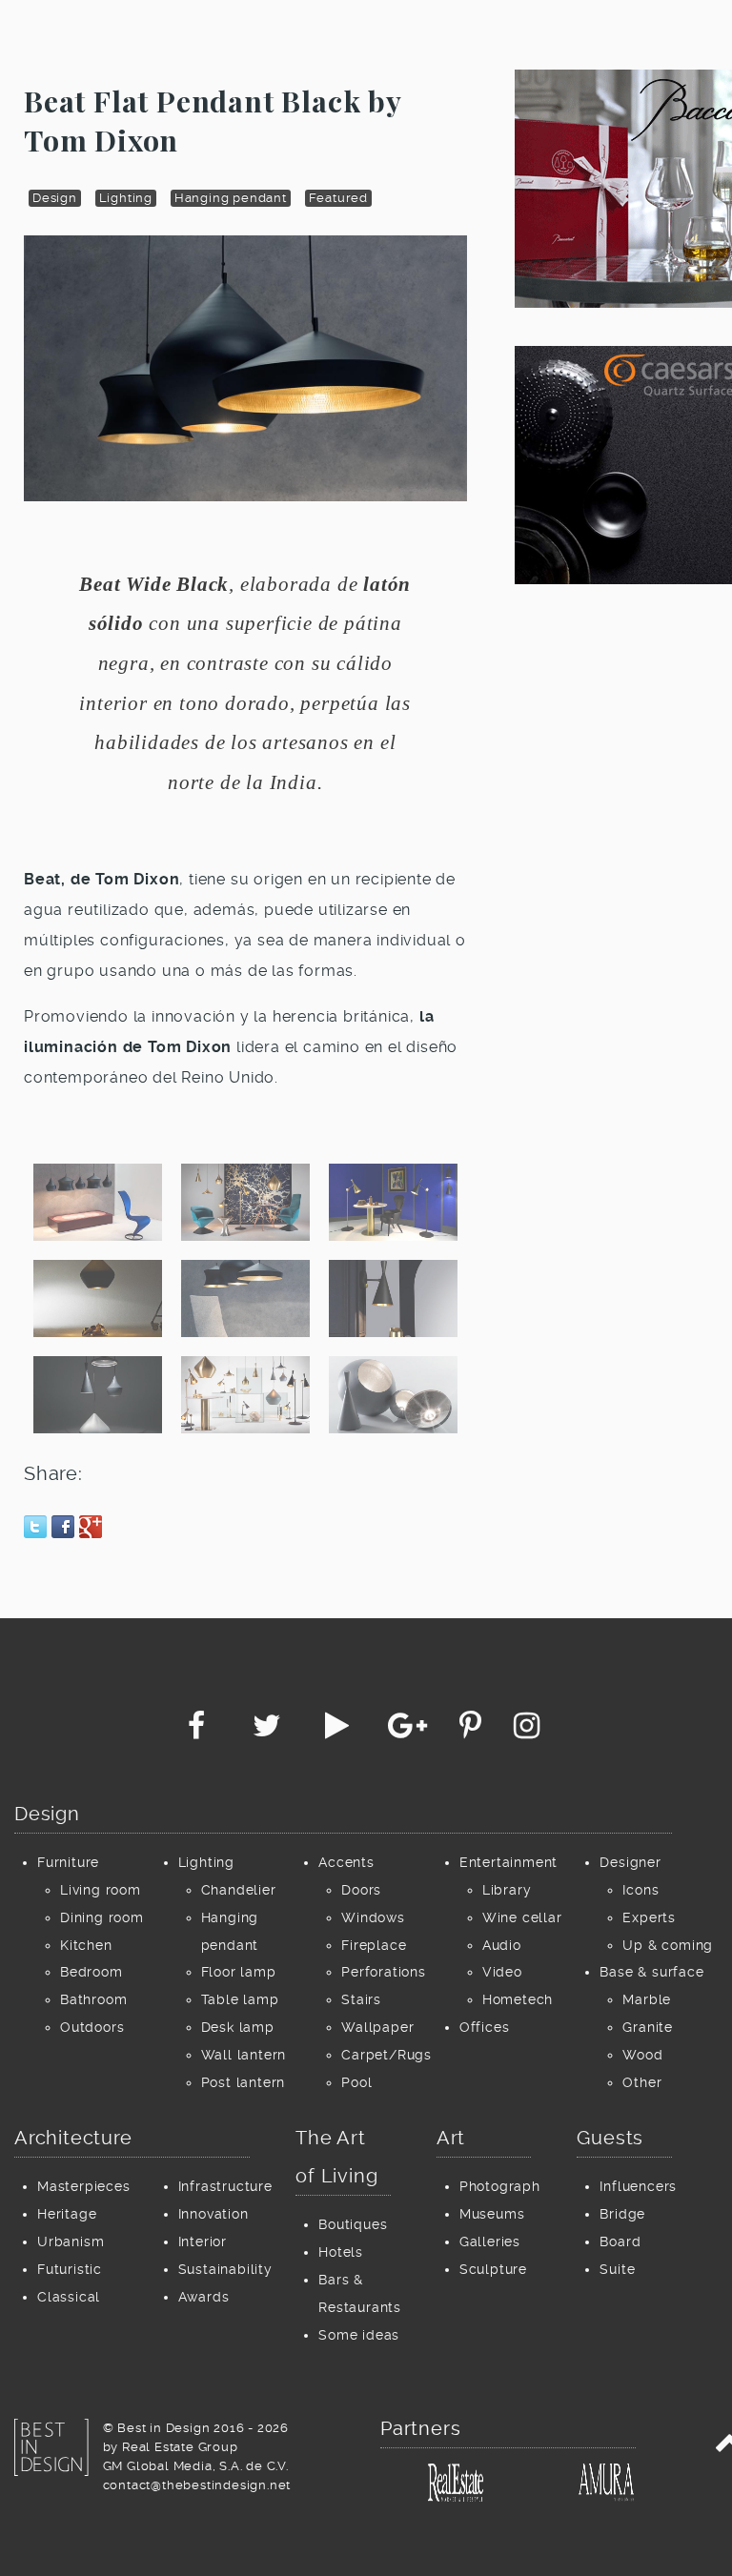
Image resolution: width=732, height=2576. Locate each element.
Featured (338, 198)
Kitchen (86, 1945)
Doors (361, 1890)
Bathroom (93, 1999)
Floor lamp (239, 1972)
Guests (610, 2138)
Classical (69, 2297)
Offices (485, 2027)
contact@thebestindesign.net (197, 2485)
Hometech (518, 1999)
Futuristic (70, 2269)
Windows (373, 1917)
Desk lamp (238, 2027)
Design (55, 198)
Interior (203, 2241)
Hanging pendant (231, 198)
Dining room (102, 1917)
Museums (492, 2214)
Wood (642, 2055)
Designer (630, 1862)
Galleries (490, 2241)
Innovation (213, 2214)
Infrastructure (225, 2186)
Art (451, 2138)
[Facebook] (199, 1731)
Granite (648, 2027)
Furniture (68, 1862)
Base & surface (651, 1972)
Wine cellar (522, 1917)
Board (620, 2241)
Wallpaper (377, 2027)
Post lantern (244, 2082)
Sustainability (225, 2269)
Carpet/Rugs (386, 2055)
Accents (346, 1862)
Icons (640, 1890)
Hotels (341, 2252)
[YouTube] (339, 1731)
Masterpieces (84, 2186)
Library (507, 1890)
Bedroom (91, 1972)
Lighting (126, 198)
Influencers (638, 2186)
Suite (617, 2269)
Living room (101, 1890)
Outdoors (92, 2027)
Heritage (67, 2214)
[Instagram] (527, 1731)
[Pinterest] (473, 1731)
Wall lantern (244, 2055)
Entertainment (508, 1862)
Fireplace (374, 1945)
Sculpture (493, 2269)
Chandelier (239, 1890)
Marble (647, 1999)
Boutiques (353, 2224)
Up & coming (668, 1945)
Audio (502, 1945)
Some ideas (359, 2335)
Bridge (622, 2214)
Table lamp (240, 1999)
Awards (204, 2297)
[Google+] (410, 1731)
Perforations (384, 1972)
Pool (356, 2082)
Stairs (361, 1999)
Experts (649, 1917)
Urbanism (71, 2241)
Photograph (500, 2186)
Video (502, 1972)
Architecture (73, 2138)
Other (642, 2082)
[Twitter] (269, 1731)
